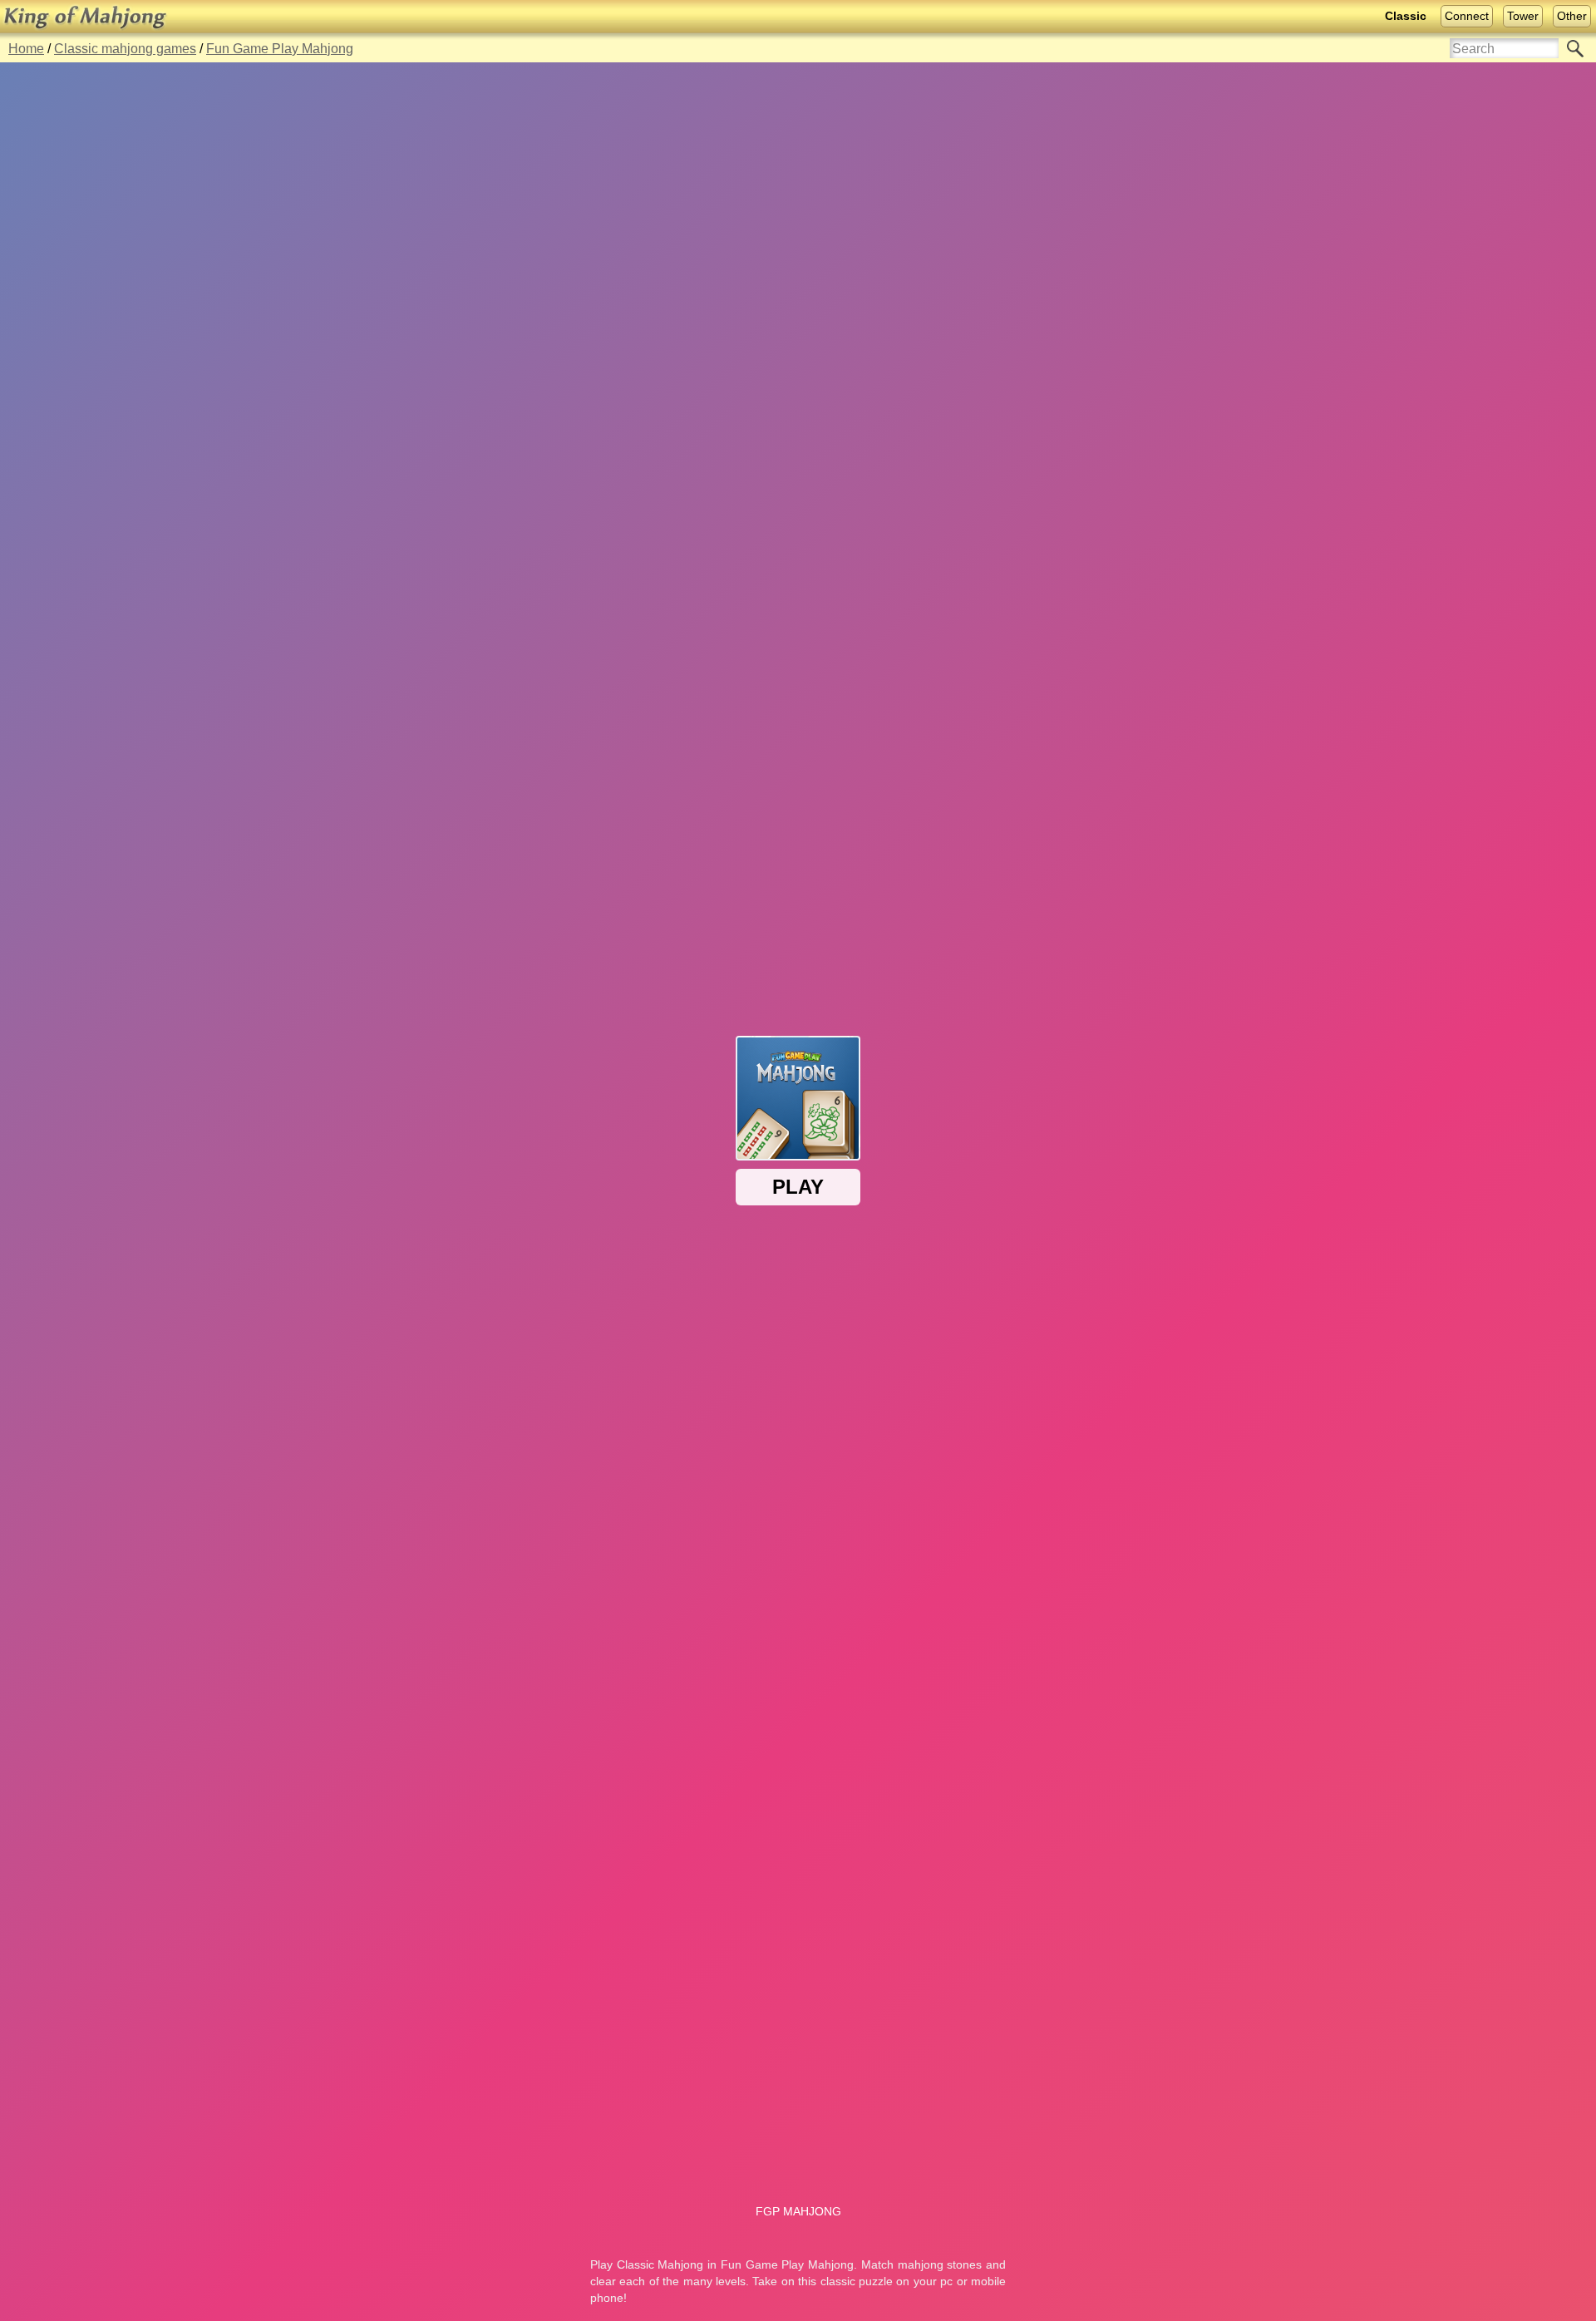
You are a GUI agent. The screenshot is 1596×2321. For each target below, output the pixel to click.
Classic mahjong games (125, 49)
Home (26, 49)
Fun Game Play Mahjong (280, 49)
